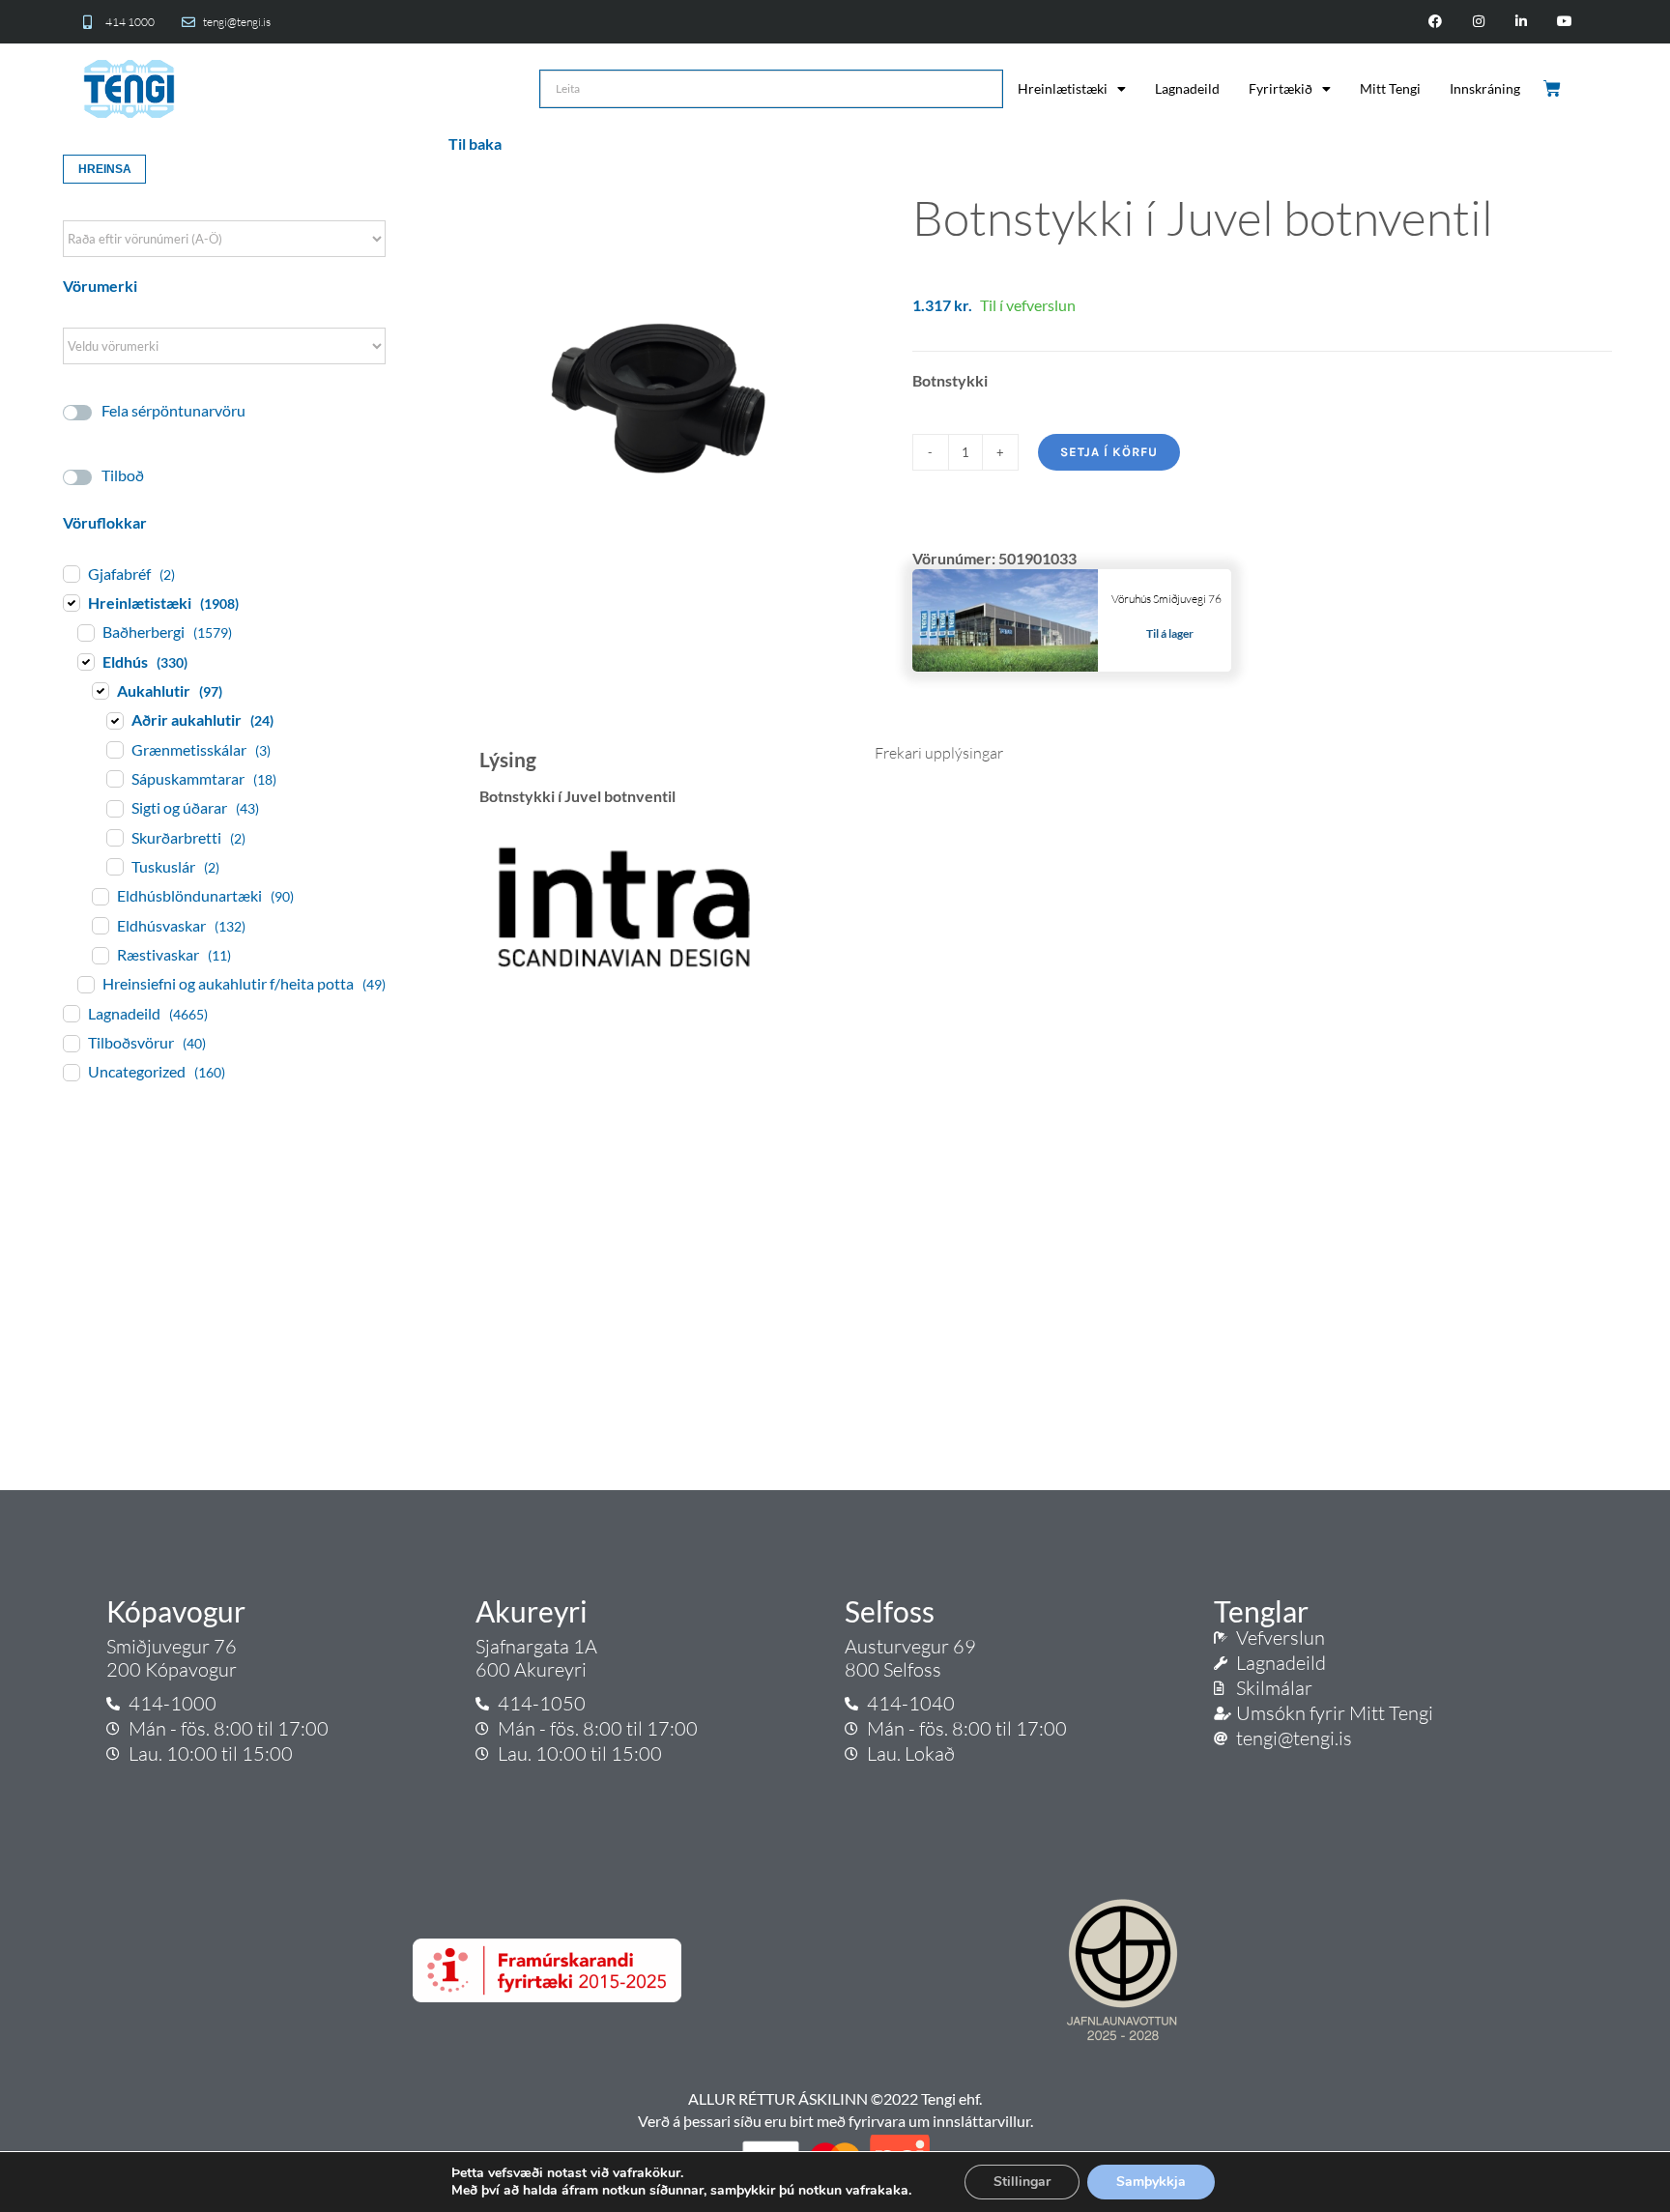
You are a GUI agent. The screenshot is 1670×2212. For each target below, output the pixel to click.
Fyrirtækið (1281, 88)
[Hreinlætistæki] (71, 602)
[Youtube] (1565, 22)
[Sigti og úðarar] (114, 808)
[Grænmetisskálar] (114, 749)
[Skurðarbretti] (114, 837)
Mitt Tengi (1390, 88)
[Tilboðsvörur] (71, 1043)
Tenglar (1261, 1611)
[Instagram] (1478, 22)
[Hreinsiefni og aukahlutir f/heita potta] (85, 984)
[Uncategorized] (71, 1072)
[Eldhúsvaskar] (100, 925)
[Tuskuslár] (114, 866)
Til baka (475, 144)
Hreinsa (105, 169)
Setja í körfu (1109, 452)
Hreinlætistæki (1063, 88)
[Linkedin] (1522, 22)
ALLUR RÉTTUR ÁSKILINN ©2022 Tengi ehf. (835, 2098)
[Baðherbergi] (85, 632)
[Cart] (1554, 89)
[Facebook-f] (1435, 22)
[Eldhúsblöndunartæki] (100, 896)
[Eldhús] (85, 661)
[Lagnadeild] (71, 1013)
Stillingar (1022, 2182)
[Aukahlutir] (100, 690)
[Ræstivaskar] (100, 955)
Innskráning (1485, 88)
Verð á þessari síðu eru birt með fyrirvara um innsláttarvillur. (835, 2121)
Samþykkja (1151, 2182)
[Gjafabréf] (71, 573)
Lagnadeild (1187, 88)
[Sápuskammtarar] (114, 778)
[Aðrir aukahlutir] (114, 720)
